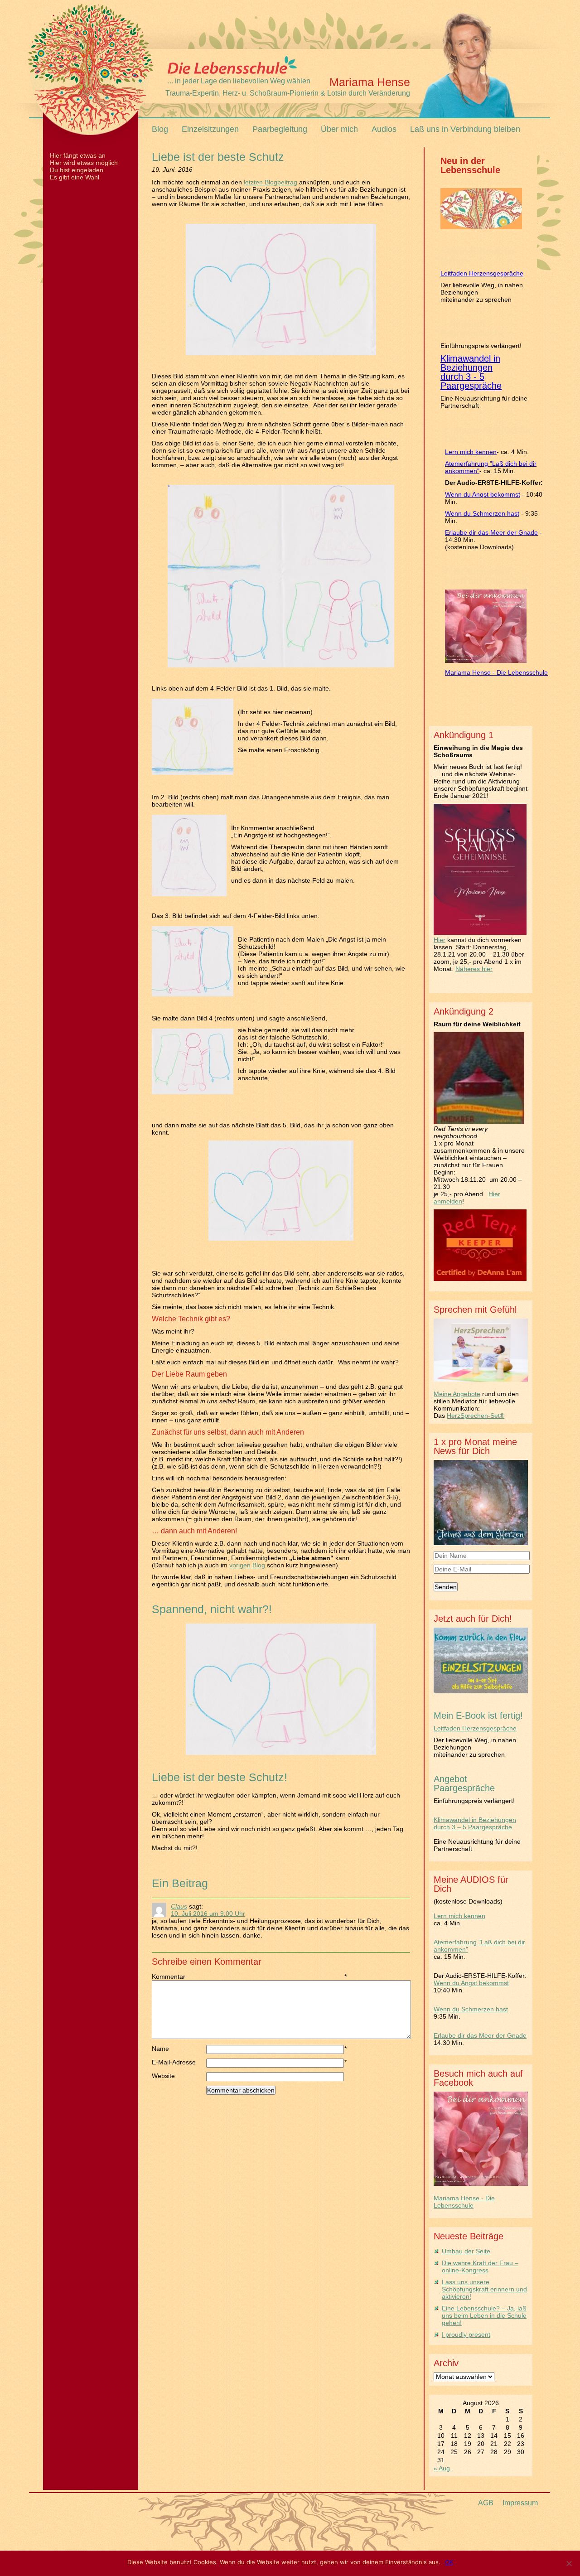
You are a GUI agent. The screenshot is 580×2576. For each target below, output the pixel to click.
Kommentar (179, 1977)
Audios (384, 129)
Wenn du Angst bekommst (483, 494)
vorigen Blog (247, 1565)
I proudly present (466, 2334)
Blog (160, 129)
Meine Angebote (457, 1394)
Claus (179, 1906)
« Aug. (443, 2468)
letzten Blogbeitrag (271, 182)
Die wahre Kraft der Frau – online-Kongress (480, 2267)
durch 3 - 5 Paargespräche (471, 381)
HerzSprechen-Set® (476, 1416)
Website (163, 2076)
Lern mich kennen (471, 452)
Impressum (520, 2503)
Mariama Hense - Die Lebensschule (496, 672)
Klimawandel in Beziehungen (470, 363)
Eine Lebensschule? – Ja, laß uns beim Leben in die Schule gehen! (484, 2315)
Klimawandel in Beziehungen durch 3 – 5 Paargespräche (475, 1823)
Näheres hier (474, 969)
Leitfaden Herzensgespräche (482, 273)
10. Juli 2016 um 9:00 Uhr (208, 1914)
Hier (440, 940)
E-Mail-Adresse (179, 2062)
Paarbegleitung (280, 129)
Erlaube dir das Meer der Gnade (491, 532)
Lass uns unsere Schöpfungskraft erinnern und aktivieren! (484, 2289)
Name (179, 2049)
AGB (486, 2503)
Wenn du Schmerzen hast (482, 513)
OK (449, 2562)
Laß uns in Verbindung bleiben (465, 129)
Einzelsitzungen (210, 129)
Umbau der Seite (466, 2251)
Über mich (339, 129)
